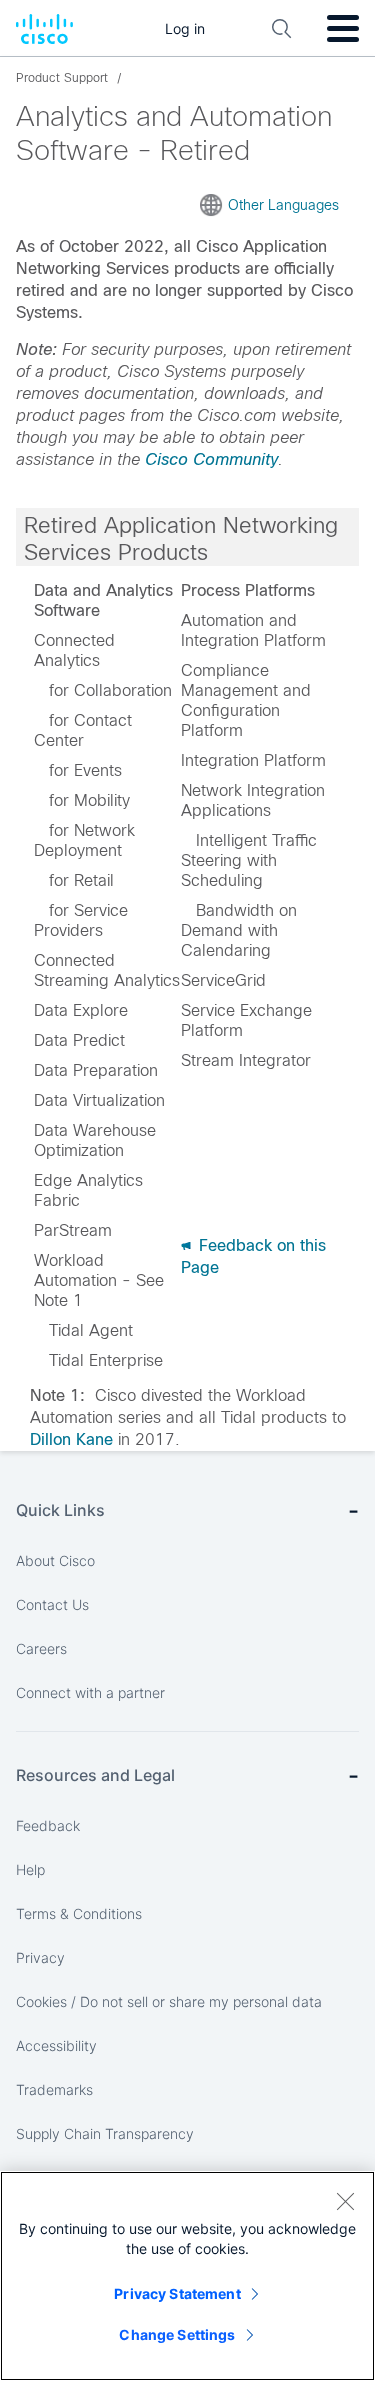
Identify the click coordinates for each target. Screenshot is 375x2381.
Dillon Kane (71, 1439)
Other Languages (283, 205)
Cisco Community (211, 459)
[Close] (345, 2201)
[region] (187, 2276)
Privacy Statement (177, 2293)
